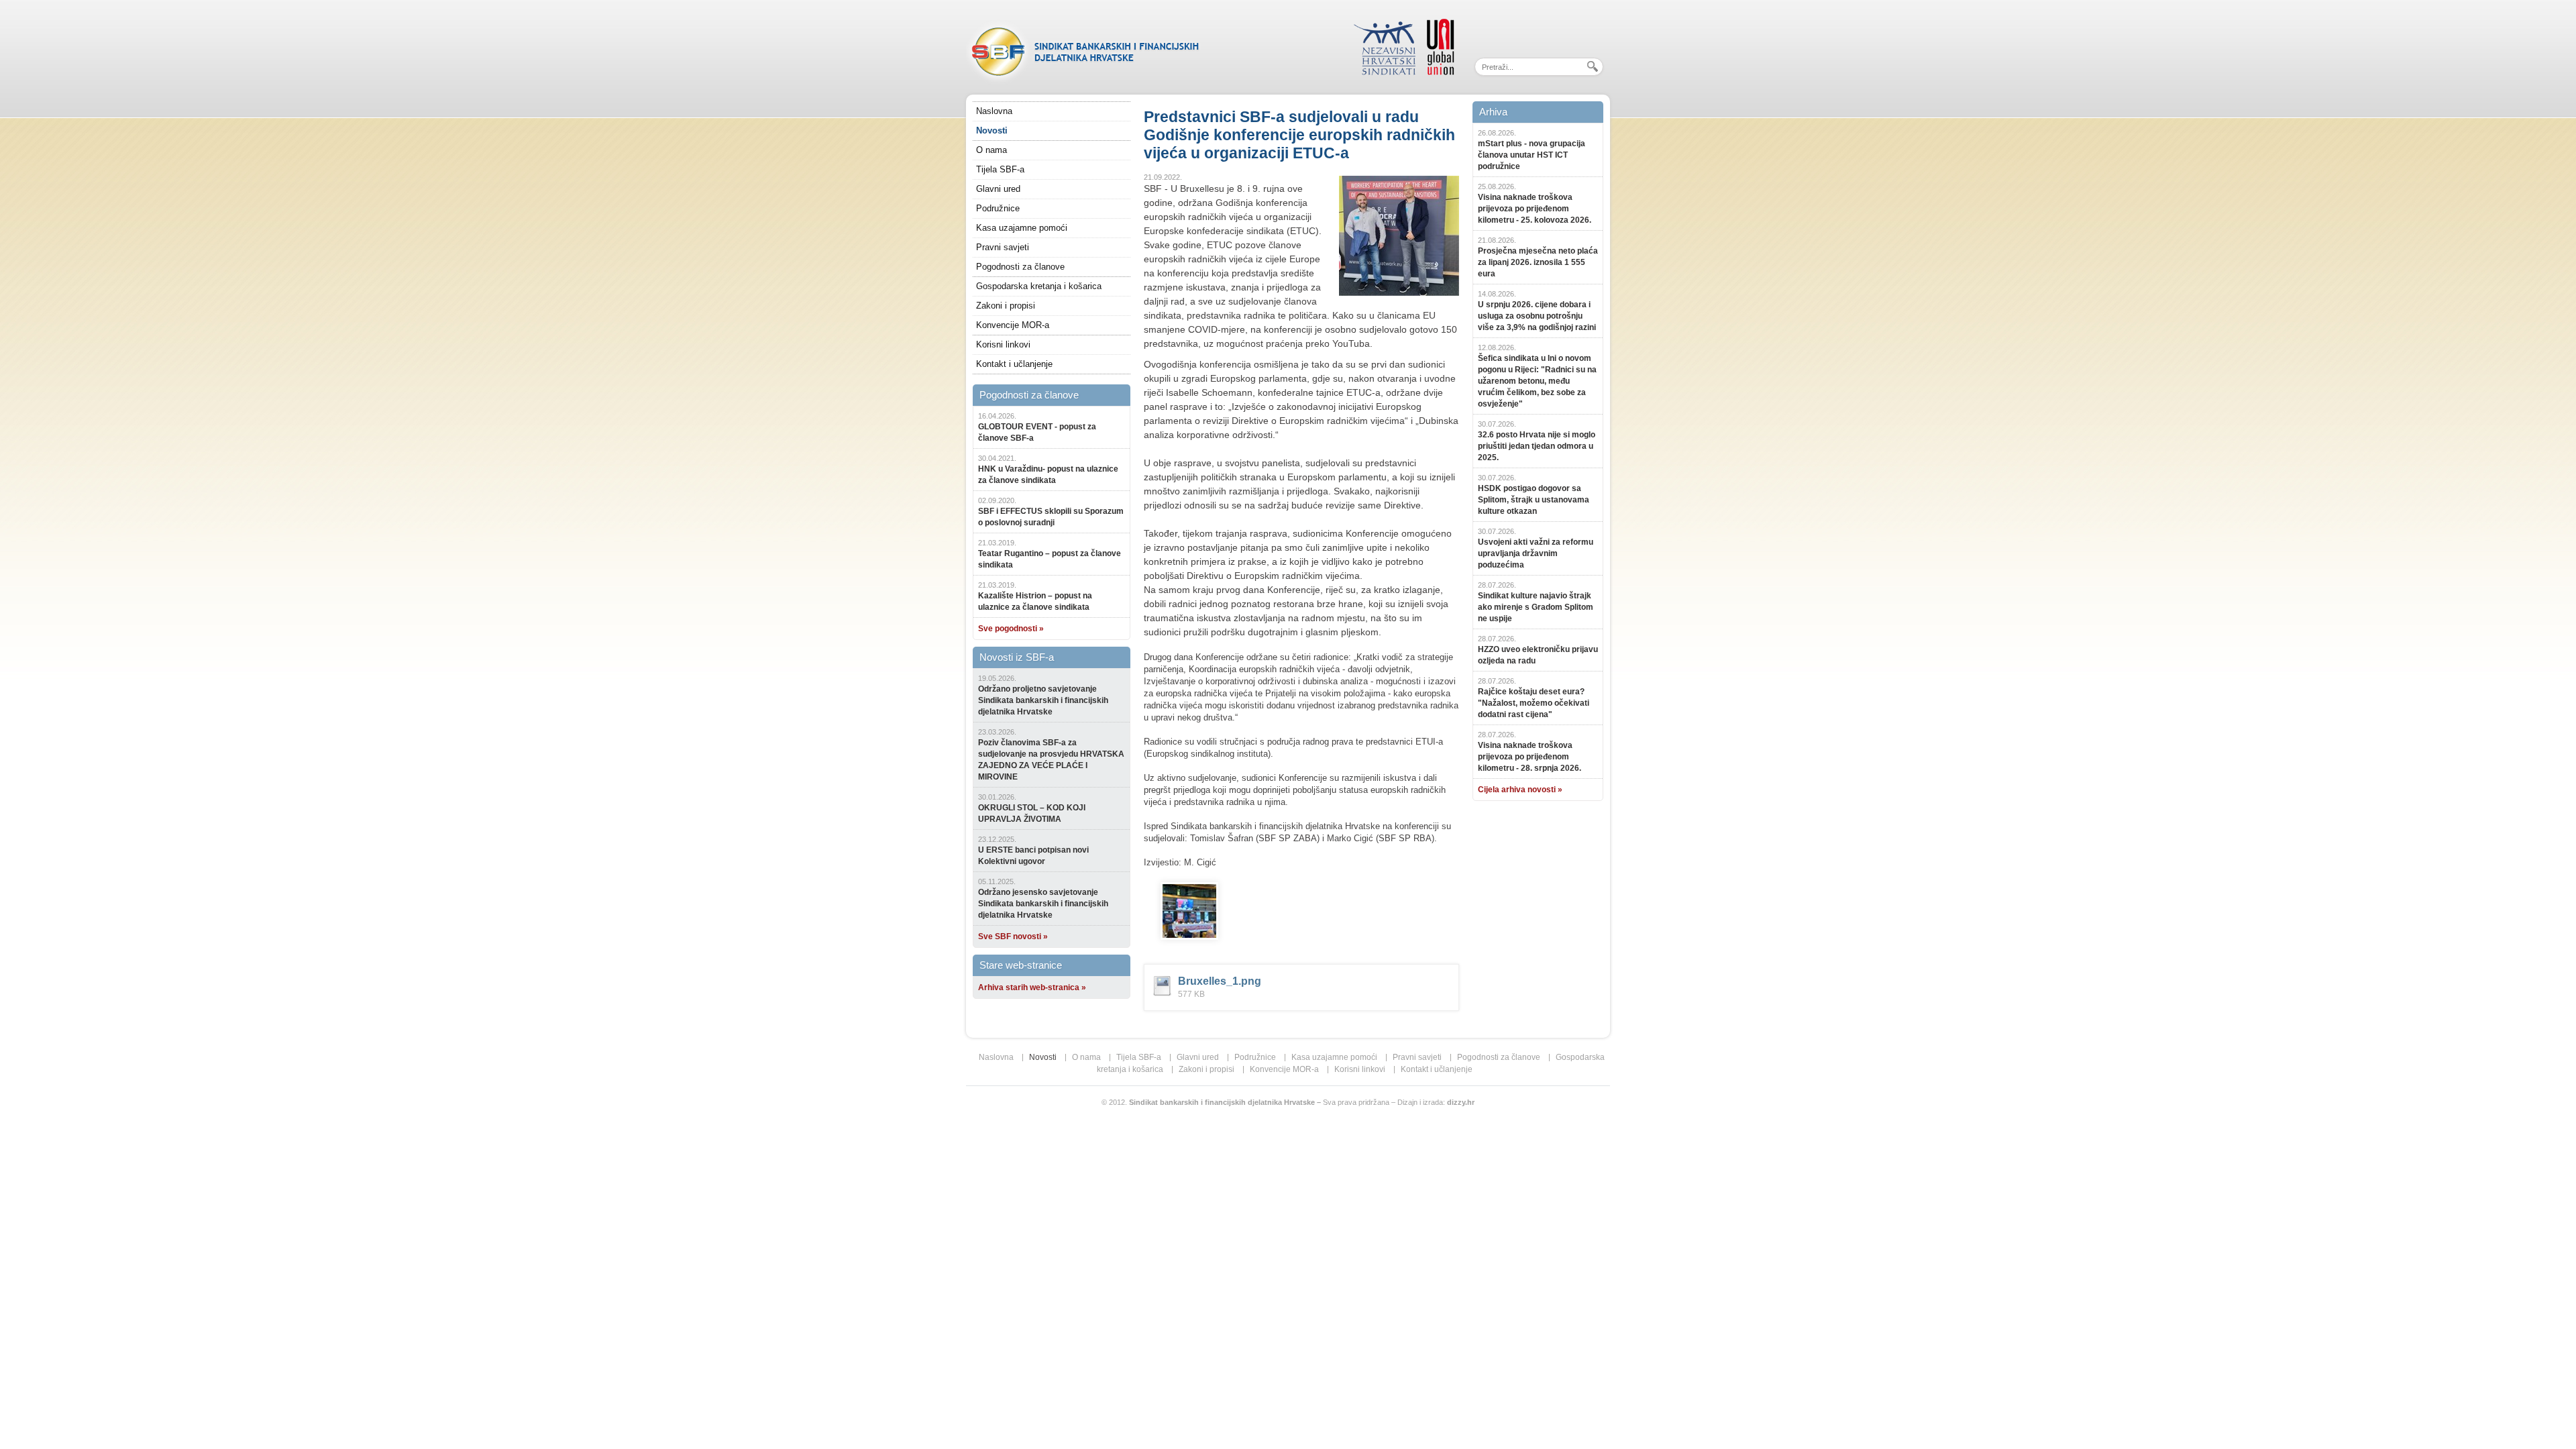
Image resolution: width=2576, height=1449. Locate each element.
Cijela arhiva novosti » (1520, 790)
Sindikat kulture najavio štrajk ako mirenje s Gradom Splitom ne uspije (1536, 607)
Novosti (992, 130)
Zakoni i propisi (1006, 306)
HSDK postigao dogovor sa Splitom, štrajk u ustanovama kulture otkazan (1534, 500)
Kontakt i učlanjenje (1014, 364)
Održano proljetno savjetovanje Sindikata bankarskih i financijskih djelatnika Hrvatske (1043, 700)
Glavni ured (998, 189)
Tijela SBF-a (1000, 169)
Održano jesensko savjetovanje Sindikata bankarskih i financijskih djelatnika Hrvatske (1043, 904)
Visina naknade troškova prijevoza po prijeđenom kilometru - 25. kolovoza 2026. (1535, 209)
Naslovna (994, 111)
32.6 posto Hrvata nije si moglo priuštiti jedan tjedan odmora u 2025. (1537, 446)
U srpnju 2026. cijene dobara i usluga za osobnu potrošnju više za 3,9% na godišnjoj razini (1537, 316)
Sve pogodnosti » (1011, 629)
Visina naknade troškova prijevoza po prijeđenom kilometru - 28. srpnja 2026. (1529, 757)
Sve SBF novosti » (1013, 936)
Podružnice (998, 208)
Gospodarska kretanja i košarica (1039, 286)
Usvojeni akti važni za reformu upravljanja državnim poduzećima (1536, 553)
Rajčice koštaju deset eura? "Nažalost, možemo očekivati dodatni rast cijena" (1534, 703)
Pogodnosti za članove (1020, 267)
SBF (1083, 50)
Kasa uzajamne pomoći (1022, 228)
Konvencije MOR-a (1013, 325)
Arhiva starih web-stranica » (1032, 987)
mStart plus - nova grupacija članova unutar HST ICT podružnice (1532, 155)
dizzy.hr (1461, 1102)
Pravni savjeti (1003, 247)
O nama (991, 150)
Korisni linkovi (1003, 344)
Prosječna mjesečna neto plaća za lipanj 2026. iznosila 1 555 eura (1538, 262)
